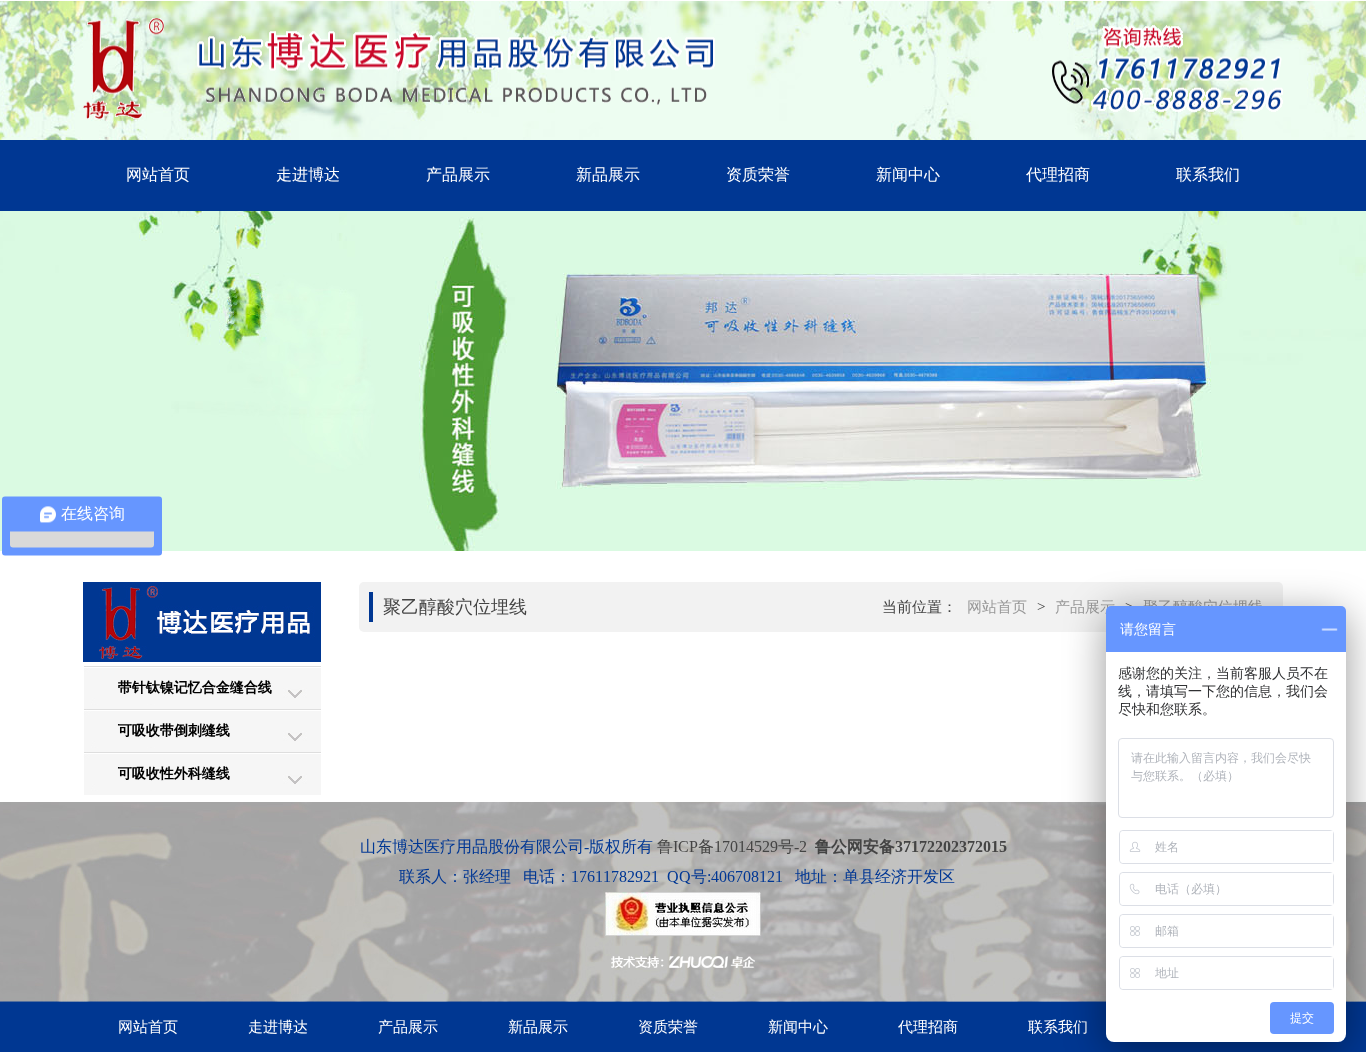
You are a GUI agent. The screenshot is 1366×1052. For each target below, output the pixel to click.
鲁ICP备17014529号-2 (730, 846)
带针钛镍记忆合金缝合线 (195, 687)
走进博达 (308, 174)
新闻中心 (908, 174)
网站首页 (158, 174)
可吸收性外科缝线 (174, 773)
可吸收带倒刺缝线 (174, 730)
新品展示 (608, 174)
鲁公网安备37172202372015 (911, 846)
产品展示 (458, 174)
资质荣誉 (758, 174)
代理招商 (1058, 174)
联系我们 (1208, 174)
